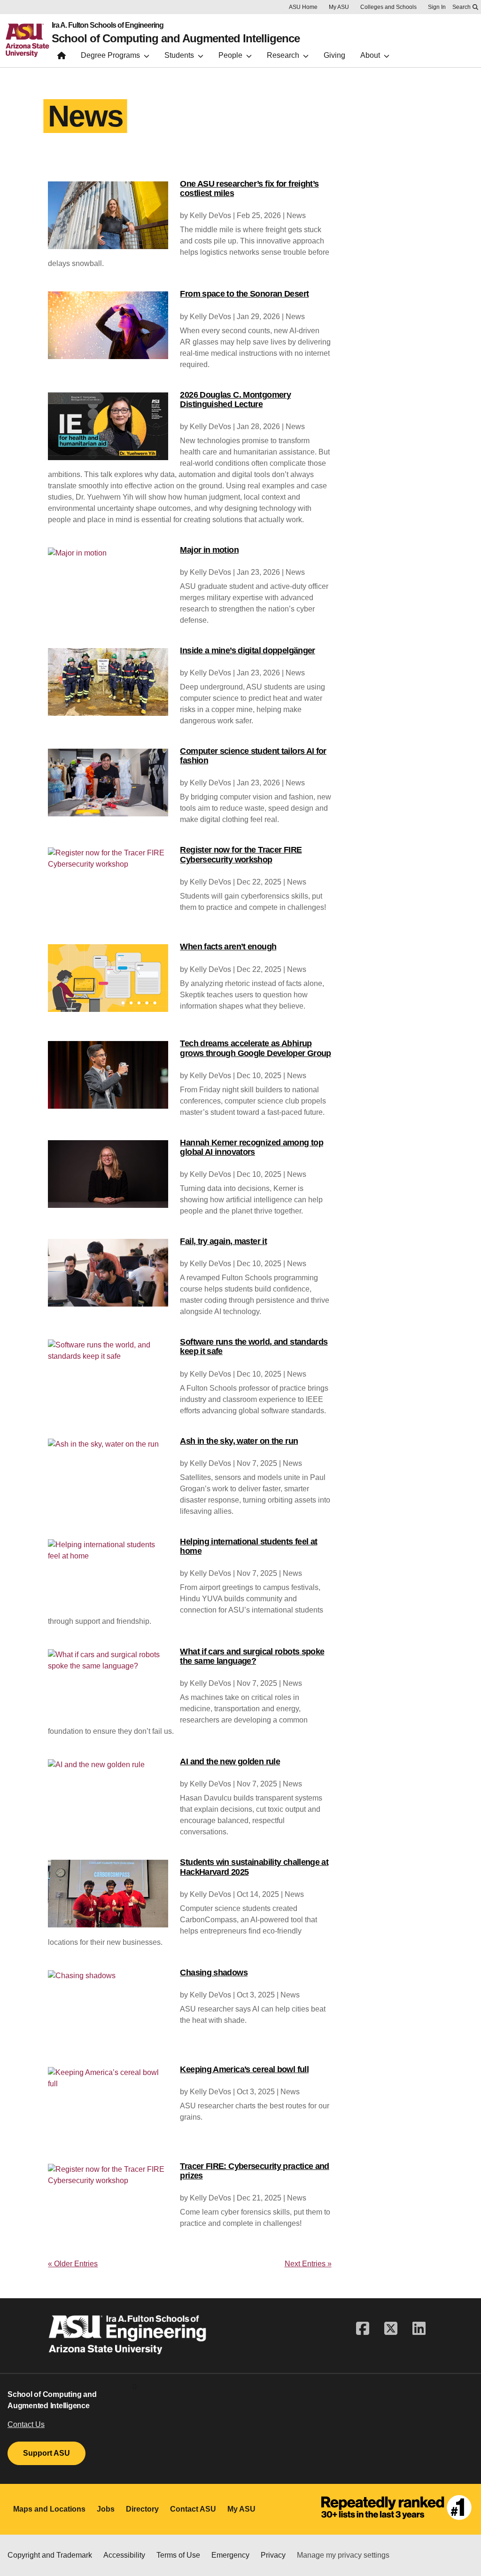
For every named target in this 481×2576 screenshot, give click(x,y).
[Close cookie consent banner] (462, 2523)
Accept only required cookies (249, 2554)
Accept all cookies (140, 2554)
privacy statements (194, 2534)
